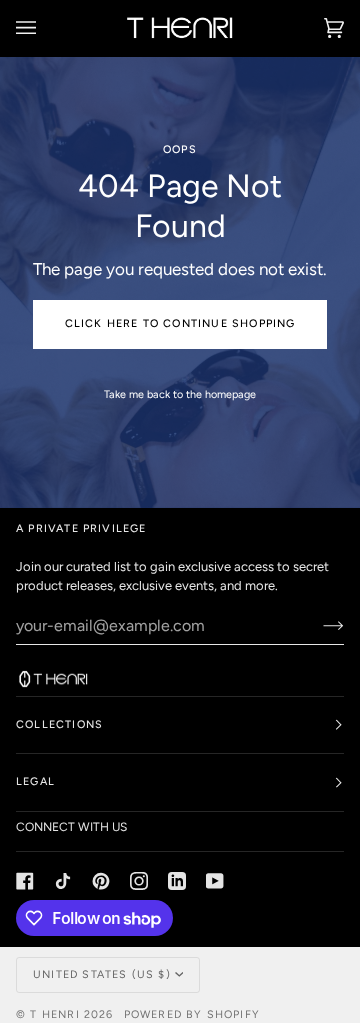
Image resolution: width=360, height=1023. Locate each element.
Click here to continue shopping (180, 323)
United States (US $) (102, 974)
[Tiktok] (63, 881)
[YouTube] (215, 881)
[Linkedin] (177, 881)
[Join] (317, 625)
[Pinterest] (101, 881)
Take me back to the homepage (180, 394)
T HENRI (54, 1014)
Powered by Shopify (192, 1014)
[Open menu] (46, 28)
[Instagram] (139, 881)
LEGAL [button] (35, 781)
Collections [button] (59, 724)
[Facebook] (25, 881)
